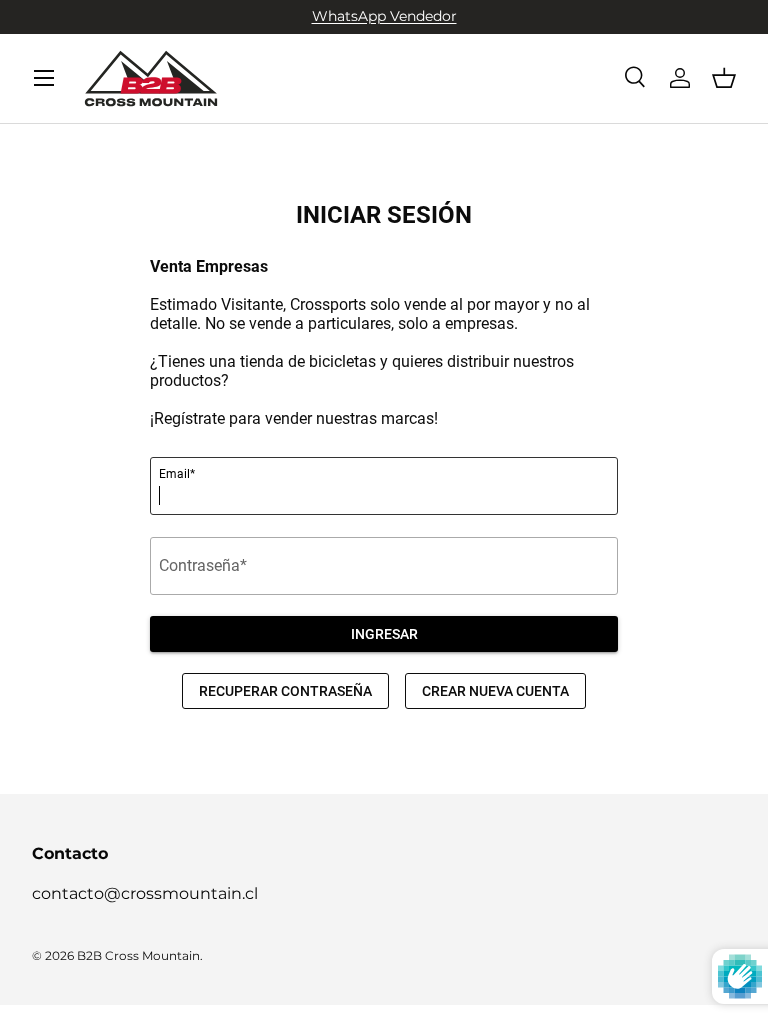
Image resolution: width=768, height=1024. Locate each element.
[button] (724, 78)
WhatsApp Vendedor (384, 16)
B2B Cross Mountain (138, 955)
